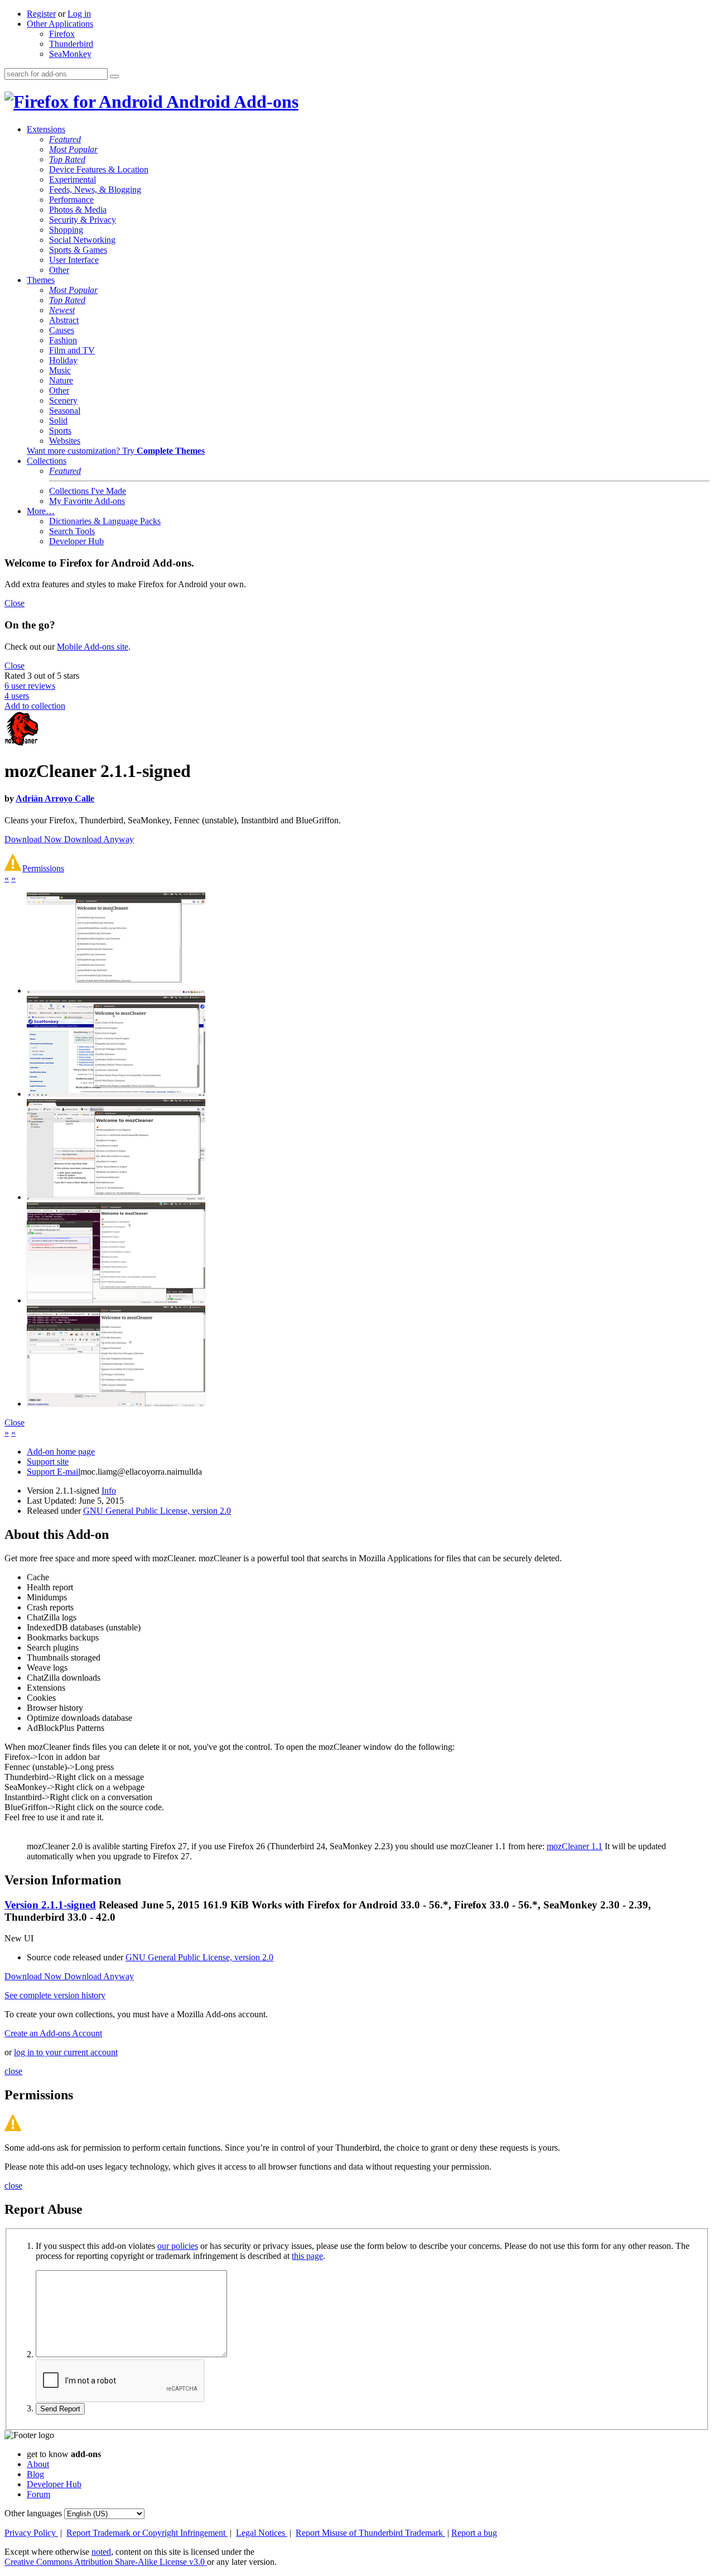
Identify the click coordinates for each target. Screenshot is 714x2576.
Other (59, 270)
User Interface (74, 260)
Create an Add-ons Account (53, 2033)
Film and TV (72, 350)
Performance (71, 200)
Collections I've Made (88, 491)
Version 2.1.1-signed (50, 1905)
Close (15, 603)
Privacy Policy (31, 2533)
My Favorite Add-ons (87, 501)
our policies (178, 2246)
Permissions (43, 868)
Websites (65, 441)
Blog (35, 2474)
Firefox (62, 34)
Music (60, 370)
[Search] (114, 76)
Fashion (63, 340)
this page (307, 2256)
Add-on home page (61, 1452)
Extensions (46, 129)
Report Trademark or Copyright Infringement (147, 2533)
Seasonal (65, 411)
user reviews (30, 686)
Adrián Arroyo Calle (55, 798)
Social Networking (82, 240)
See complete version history (55, 1995)
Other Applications (60, 24)
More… (41, 511)
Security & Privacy (83, 220)
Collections (47, 461)
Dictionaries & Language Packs (105, 521)
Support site (48, 1462)
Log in (79, 14)
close (13, 2071)
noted (101, 2552)
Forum (38, 2494)
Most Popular (73, 149)
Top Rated (67, 159)
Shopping (66, 230)
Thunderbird (71, 44)
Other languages (33, 2513)
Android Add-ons (231, 102)
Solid (58, 421)
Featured (65, 139)
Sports (60, 431)
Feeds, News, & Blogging (95, 190)
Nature (61, 380)
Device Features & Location (99, 169)
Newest (62, 310)
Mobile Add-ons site (93, 647)
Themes (41, 280)
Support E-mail (54, 1472)
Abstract (64, 320)
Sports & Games (78, 250)
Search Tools (72, 531)
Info (109, 1491)
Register (41, 14)
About (38, 2464)
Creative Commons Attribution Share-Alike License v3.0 (106, 2562)
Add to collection (35, 706)
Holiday (63, 360)
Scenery (63, 400)
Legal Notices (262, 2533)
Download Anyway (99, 839)
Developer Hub (76, 541)
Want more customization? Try (116, 451)
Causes (62, 330)
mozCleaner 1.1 (575, 1846)
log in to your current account (66, 2052)
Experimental (73, 179)
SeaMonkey (70, 54)
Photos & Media (78, 210)
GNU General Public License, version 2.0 (157, 1511)
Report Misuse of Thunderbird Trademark (370, 2533)
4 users (17, 696)
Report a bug (474, 2533)
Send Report (60, 2409)
